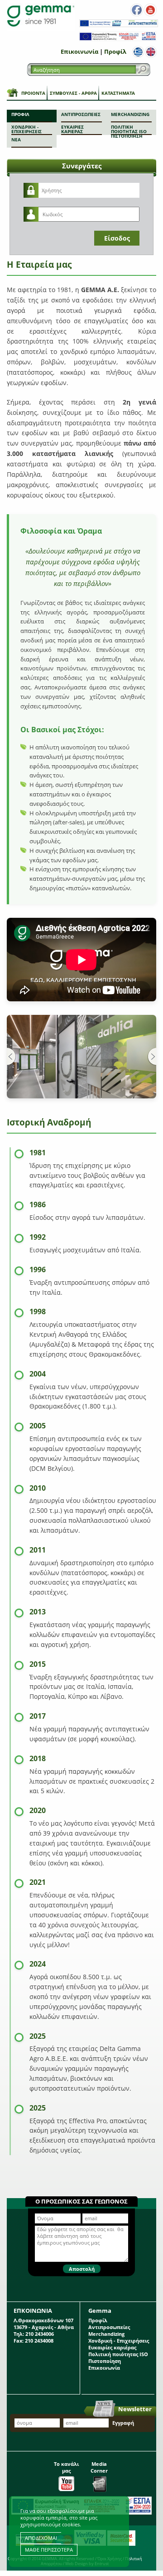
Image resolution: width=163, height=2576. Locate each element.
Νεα (16, 139)
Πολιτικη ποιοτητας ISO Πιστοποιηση (129, 129)
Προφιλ (20, 114)
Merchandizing (130, 114)
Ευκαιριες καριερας (72, 129)
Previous (11, 1057)
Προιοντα (33, 93)
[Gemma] (41, 16)
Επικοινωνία (79, 51)
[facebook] (137, 10)
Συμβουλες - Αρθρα (73, 93)
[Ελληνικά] (138, 52)
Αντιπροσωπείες (109, 2327)
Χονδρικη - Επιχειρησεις (26, 129)
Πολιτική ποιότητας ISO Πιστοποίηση (118, 2357)
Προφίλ (115, 51)
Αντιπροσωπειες (81, 114)
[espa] (119, 25)
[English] (151, 52)
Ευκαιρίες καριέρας (112, 2347)
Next (152, 1057)
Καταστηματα (118, 93)
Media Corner (99, 2467)
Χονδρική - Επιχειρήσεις (119, 2341)
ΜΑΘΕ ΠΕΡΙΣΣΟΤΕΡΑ (49, 2550)
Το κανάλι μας (66, 2467)
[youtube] (150, 10)
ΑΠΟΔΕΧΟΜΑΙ (41, 2538)
